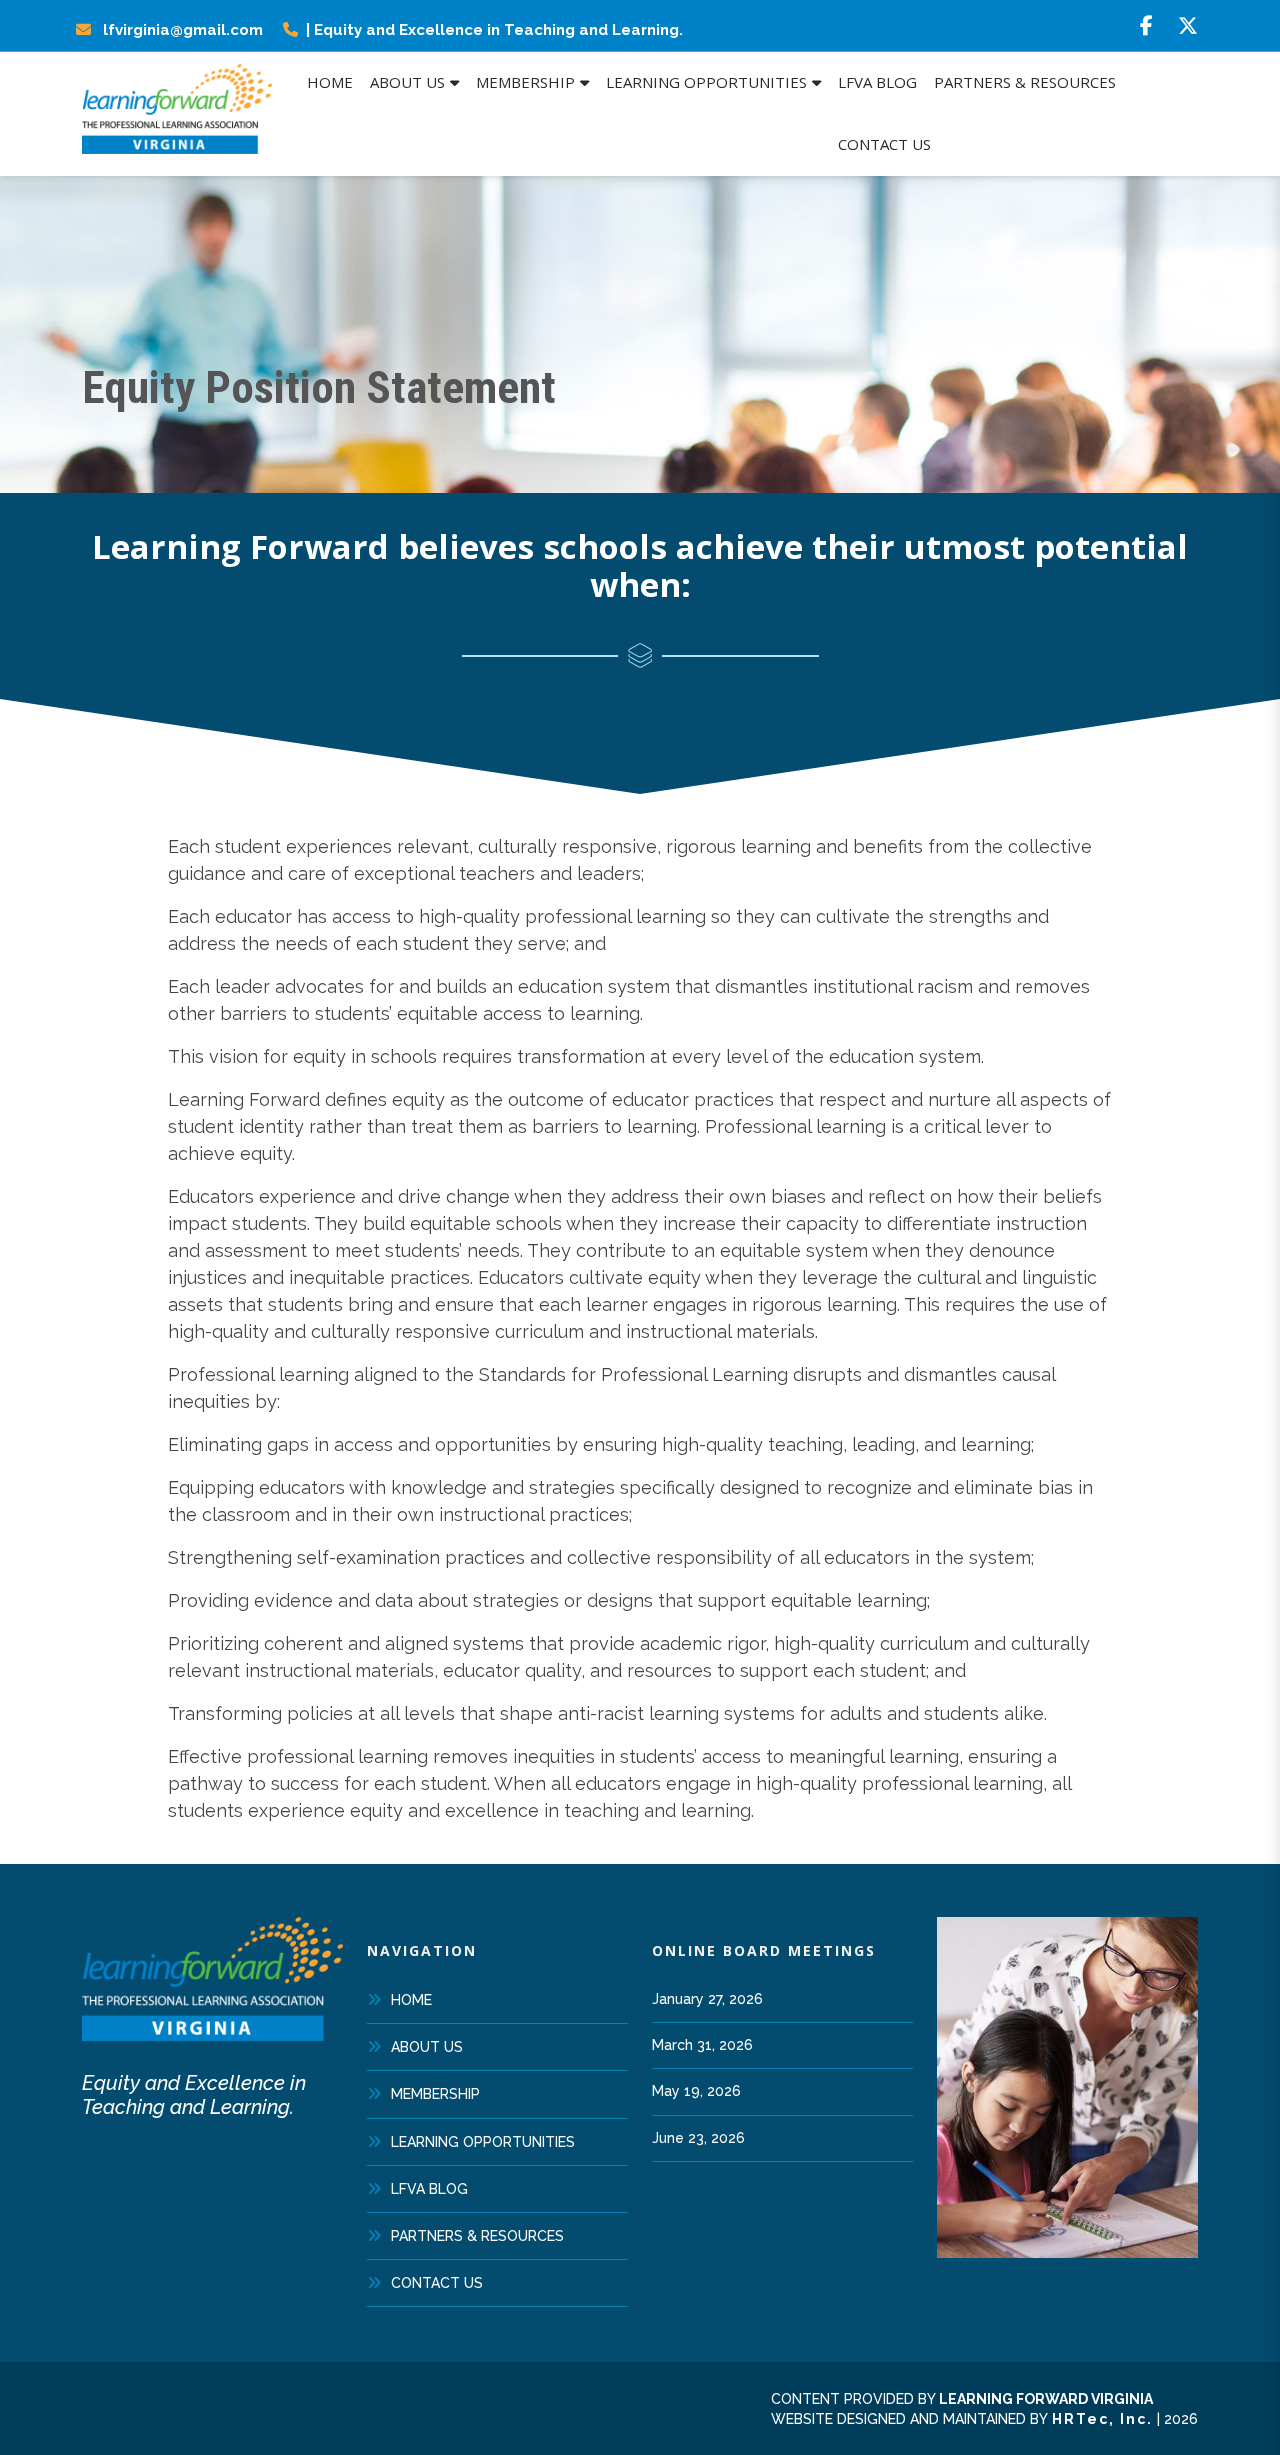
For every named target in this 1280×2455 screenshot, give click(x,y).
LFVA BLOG (429, 2189)
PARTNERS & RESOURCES (477, 2236)
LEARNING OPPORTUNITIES (483, 2142)
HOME (411, 2000)
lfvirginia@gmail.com (181, 30)
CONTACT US (437, 2283)
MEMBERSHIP (435, 2094)
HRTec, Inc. (1102, 2419)
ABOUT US (427, 2047)
